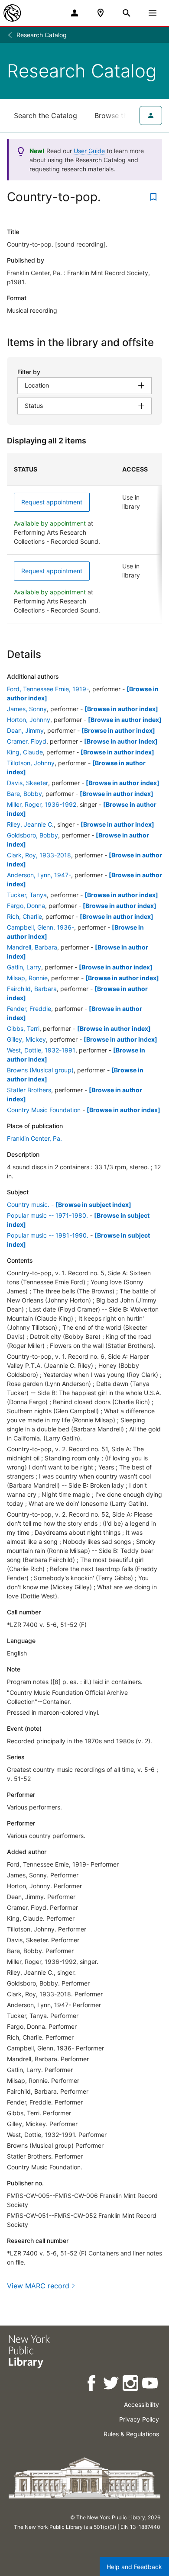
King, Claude (25, 752)
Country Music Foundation (44, 1110)
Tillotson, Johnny (31, 763)
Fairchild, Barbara (32, 989)
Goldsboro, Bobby (32, 835)
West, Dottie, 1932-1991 (41, 1050)
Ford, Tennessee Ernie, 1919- (48, 689)
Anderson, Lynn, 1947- (39, 875)
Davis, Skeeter (28, 783)
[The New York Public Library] (12, 13)
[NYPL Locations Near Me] (101, 13)
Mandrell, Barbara (32, 947)
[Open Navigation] (153, 13)
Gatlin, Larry (24, 967)
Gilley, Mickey (26, 1039)
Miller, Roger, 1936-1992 (42, 804)
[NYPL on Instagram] (131, 2385)
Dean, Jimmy (25, 730)
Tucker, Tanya (27, 895)
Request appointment (52, 502)
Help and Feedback (134, 2567)
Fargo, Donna (26, 906)
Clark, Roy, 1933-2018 (39, 855)
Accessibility (141, 2404)
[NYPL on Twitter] (112, 2385)
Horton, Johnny (29, 720)
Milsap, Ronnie (27, 978)
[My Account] (75, 13)
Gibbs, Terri (23, 1028)
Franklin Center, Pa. (34, 1138)
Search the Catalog (45, 115)
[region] (84, 538)
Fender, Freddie (29, 1009)
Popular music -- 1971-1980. (47, 1215)
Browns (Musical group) (40, 1070)
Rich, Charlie (24, 916)
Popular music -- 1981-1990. (48, 1235)
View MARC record (38, 2286)
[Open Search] (127, 13)
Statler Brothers (29, 1090)
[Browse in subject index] (93, 1205)
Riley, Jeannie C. (30, 824)
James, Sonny (27, 709)
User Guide (89, 151)
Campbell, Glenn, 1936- (41, 927)
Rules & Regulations (131, 2434)
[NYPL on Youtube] (151, 2385)
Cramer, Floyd (27, 741)
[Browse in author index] (121, 709)
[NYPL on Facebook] (92, 2385)
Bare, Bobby (24, 794)
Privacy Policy (139, 2419)
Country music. (28, 1205)
